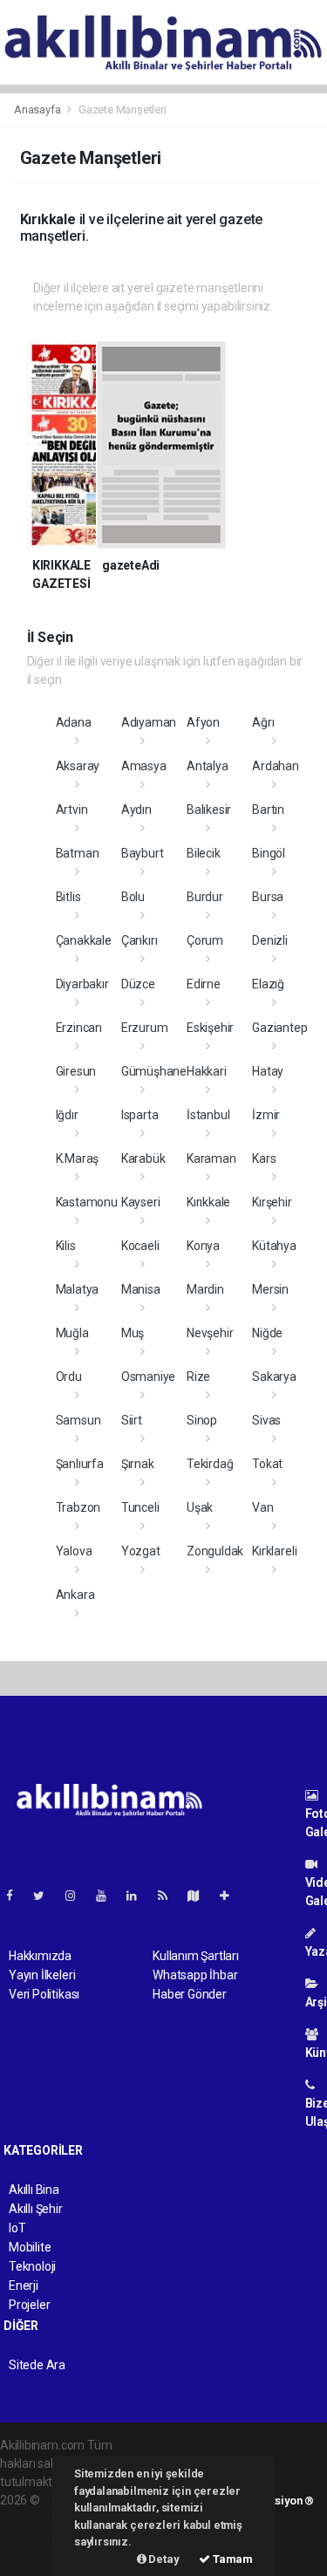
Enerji (24, 2286)
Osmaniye (148, 1377)
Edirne (204, 984)
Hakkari (207, 1071)
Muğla (72, 1333)
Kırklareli (274, 1551)
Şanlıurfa (80, 1464)
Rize (198, 1377)
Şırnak (138, 1464)
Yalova (74, 1551)
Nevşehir (210, 1333)
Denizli (270, 940)
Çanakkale (84, 940)
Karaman (211, 1158)
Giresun (76, 1071)
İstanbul (208, 1115)
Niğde (267, 1333)
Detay (163, 2559)
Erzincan (79, 1028)
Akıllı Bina (34, 2190)
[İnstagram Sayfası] (78, 1896)
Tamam (232, 2559)
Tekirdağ (210, 1464)
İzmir (266, 1115)
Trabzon (78, 1507)
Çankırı (140, 940)
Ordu (69, 1377)
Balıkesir (209, 810)
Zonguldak (215, 1551)
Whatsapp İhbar (195, 1975)
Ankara (75, 1595)
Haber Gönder (190, 1994)
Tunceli (140, 1507)
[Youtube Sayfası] (108, 1896)
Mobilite (30, 2247)
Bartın (268, 810)
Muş (133, 1333)
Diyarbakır (82, 984)
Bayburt (143, 853)
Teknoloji (32, 2266)
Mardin (205, 1289)
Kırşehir (272, 1202)
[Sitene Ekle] (232, 1896)
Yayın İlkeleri (42, 1975)
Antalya (208, 766)
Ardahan (276, 766)
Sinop (202, 1420)
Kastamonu (87, 1202)
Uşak (200, 1507)
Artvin (72, 810)
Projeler (29, 2305)
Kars (264, 1158)
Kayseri (141, 1202)
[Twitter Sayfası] (46, 1896)
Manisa (141, 1289)
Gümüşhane (154, 1071)
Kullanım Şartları (196, 1956)
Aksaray (78, 766)
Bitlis (68, 897)
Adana (74, 722)
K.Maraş (78, 1158)
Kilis (66, 1246)
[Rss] (170, 1896)
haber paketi (34, 2518)
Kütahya (274, 1246)
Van (262, 1507)
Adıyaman (149, 722)
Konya (203, 1246)
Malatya (78, 1289)
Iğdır (67, 1115)
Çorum (205, 940)
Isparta (140, 1115)
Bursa (268, 897)
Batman (78, 853)
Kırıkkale (208, 1202)
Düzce (138, 984)
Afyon (203, 722)
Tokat (267, 1464)
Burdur (205, 897)
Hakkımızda (40, 1956)
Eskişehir (210, 1028)
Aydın (136, 810)
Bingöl (269, 853)
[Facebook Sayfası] (17, 1896)
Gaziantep (279, 1028)
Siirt (132, 1420)
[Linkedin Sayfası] (139, 1896)
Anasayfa (38, 109)
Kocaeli (140, 1246)
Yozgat (141, 1551)
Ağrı (263, 722)
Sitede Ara (37, 2365)
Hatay (268, 1071)
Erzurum (145, 1028)
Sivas (266, 1420)
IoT (17, 2228)
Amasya (144, 766)
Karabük (143, 1158)
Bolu (133, 897)
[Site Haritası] (201, 1896)
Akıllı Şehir (36, 2209)
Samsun (78, 1420)
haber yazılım (36, 2537)
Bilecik (204, 853)
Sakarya (274, 1377)
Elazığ (268, 984)
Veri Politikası (44, 1994)
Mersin (270, 1289)
